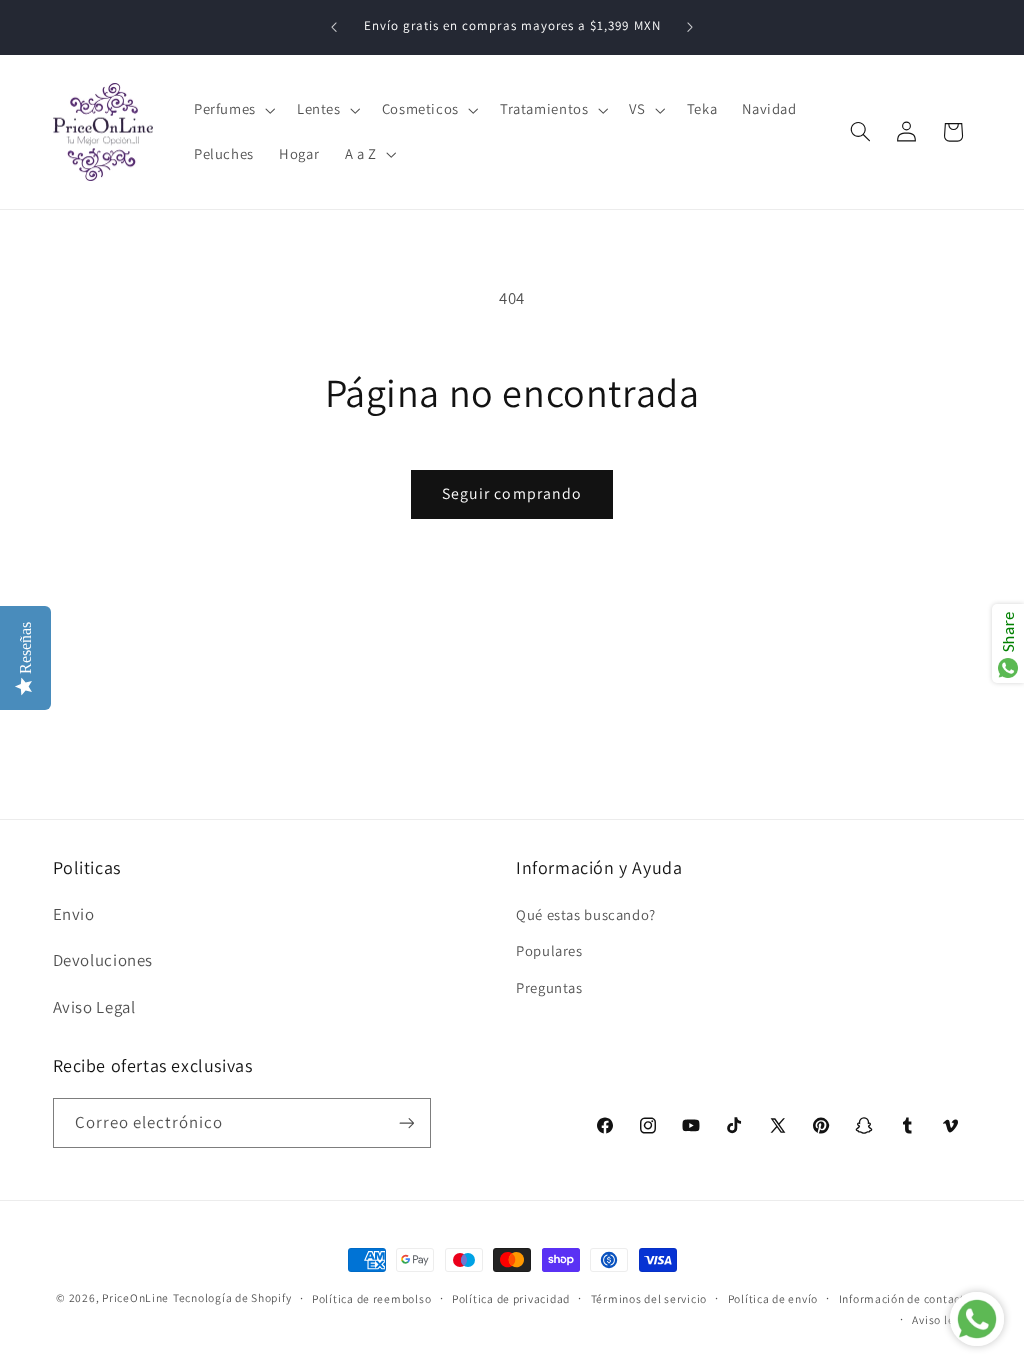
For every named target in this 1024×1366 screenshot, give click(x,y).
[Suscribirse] (406, 1122)
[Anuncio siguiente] (690, 27)
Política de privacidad (511, 1298)
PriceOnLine (135, 1297)
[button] (232, 110)
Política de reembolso (371, 1298)
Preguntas (549, 987)
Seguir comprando (512, 493)
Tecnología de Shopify (232, 1297)
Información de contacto (905, 1298)
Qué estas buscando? (586, 914)
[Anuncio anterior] (334, 27)
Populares (549, 950)
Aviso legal (941, 1319)
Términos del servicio (649, 1298)
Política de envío (773, 1298)
